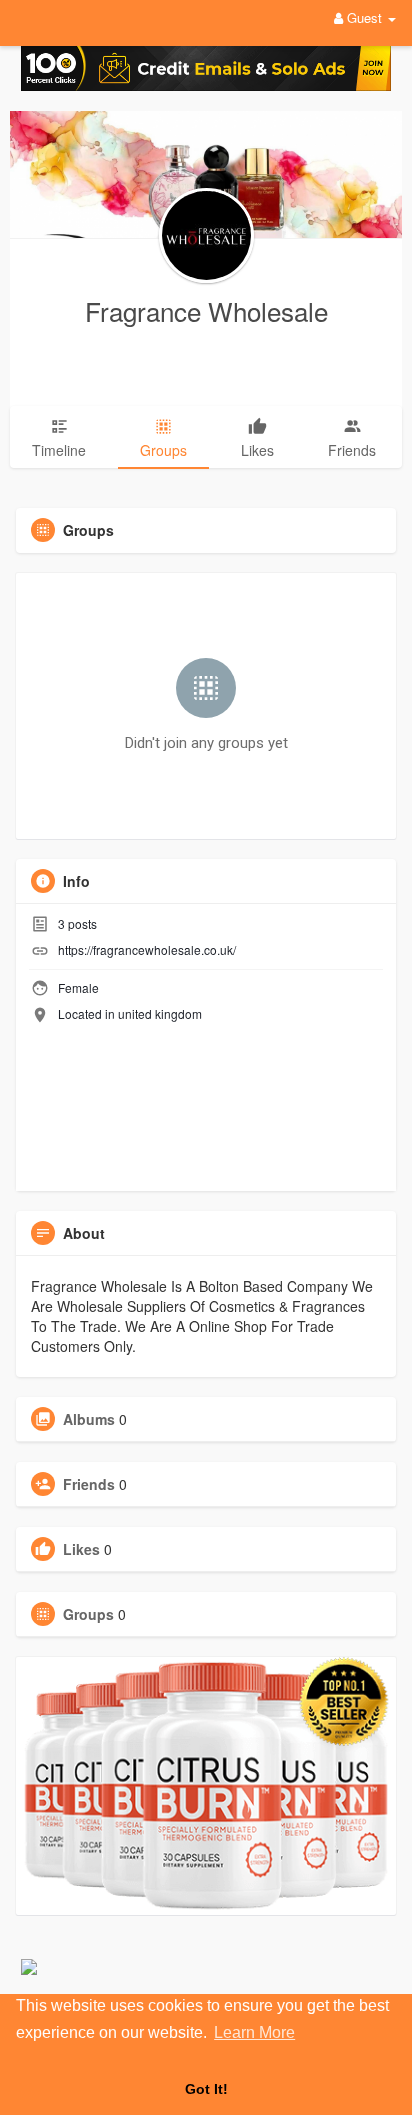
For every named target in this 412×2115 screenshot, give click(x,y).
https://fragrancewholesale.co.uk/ (147, 949)
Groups (88, 1614)
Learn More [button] (254, 2032)
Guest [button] (364, 17)
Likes (81, 1549)
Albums (89, 1419)
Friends (89, 1484)
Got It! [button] (206, 2089)
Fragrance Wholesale (206, 310)
